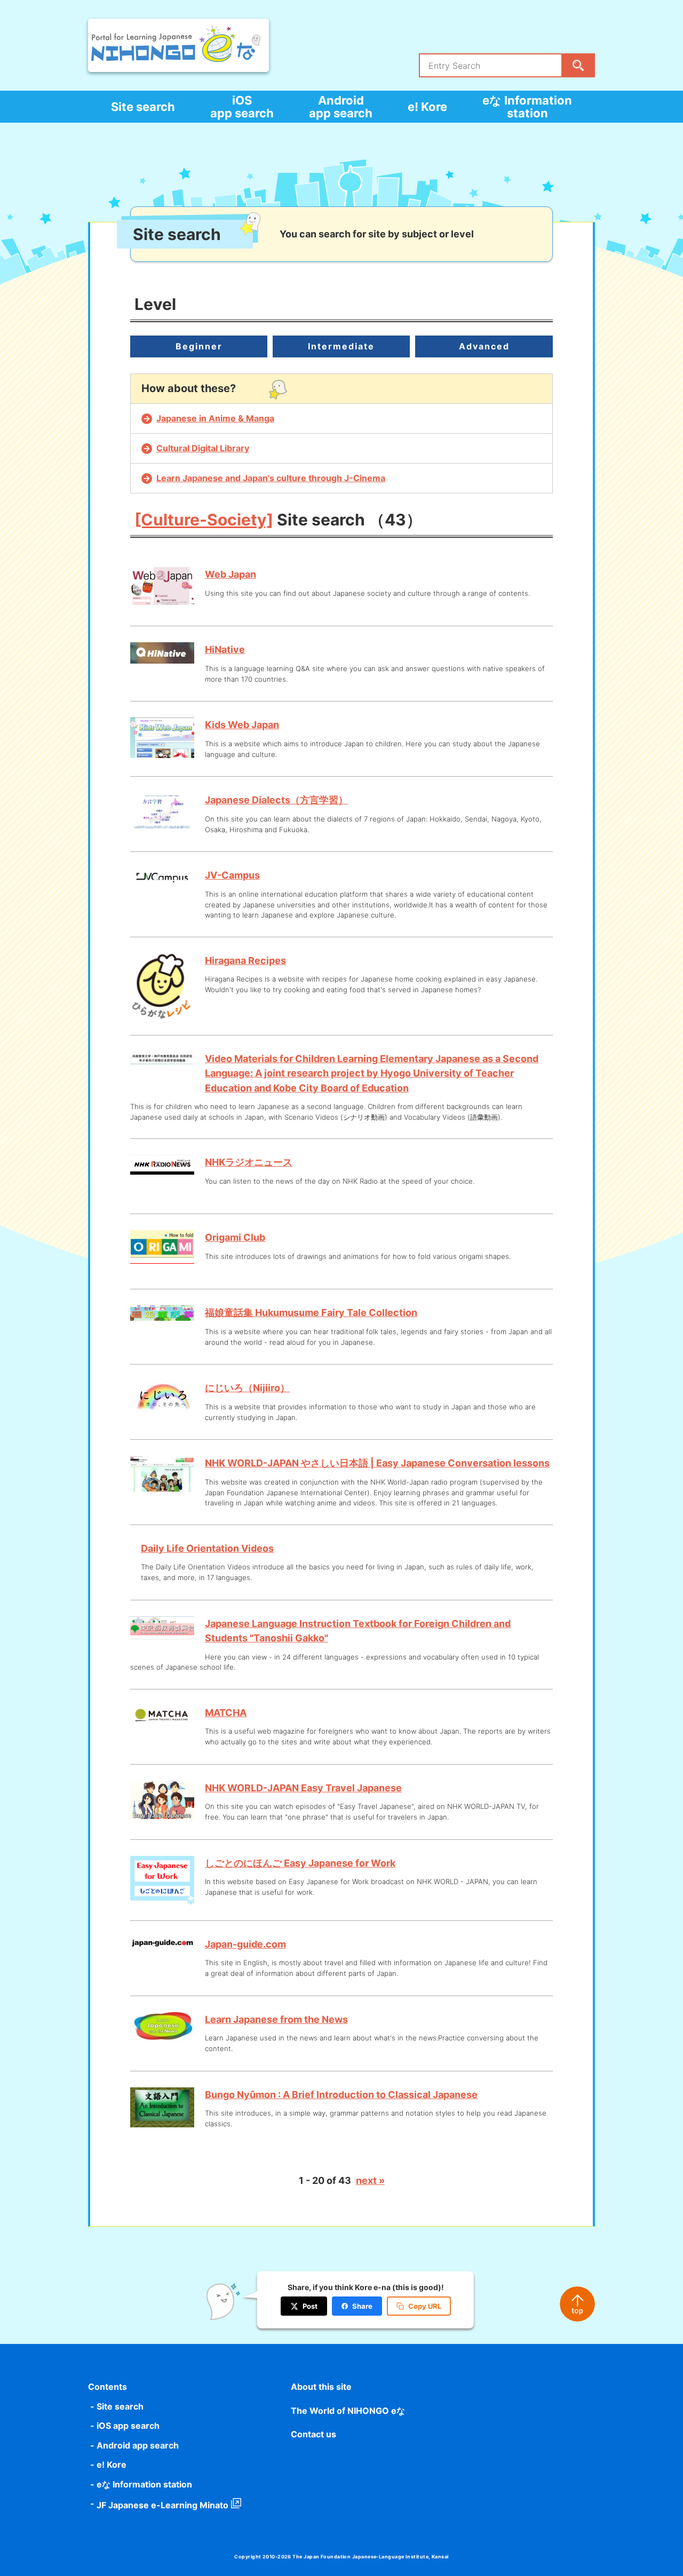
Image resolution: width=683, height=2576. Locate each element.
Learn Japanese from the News (276, 2019)
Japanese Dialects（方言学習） (276, 800)
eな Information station (527, 107)
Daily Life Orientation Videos (207, 1548)
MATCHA (226, 1713)
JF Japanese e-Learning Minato (162, 2505)
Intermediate (341, 346)
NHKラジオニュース (249, 1162)
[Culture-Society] (204, 520)
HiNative (225, 649)
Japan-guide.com (245, 1944)
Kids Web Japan (242, 725)
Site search (143, 107)
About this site (321, 2387)
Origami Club (235, 1237)
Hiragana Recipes (245, 960)
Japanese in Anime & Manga (215, 418)
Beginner (199, 346)
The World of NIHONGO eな (348, 2411)
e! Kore (427, 107)
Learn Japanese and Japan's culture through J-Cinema (271, 478)
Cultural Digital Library (203, 448)
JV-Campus (232, 875)
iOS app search (242, 107)
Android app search (341, 107)
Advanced (484, 346)
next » (370, 2180)
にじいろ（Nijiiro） (247, 1388)
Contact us (313, 2434)
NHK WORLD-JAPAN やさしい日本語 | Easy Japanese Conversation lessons (377, 1463)
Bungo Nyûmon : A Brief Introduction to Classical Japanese (341, 2095)
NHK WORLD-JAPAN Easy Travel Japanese (303, 1788)
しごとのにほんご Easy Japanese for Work (300, 1863)
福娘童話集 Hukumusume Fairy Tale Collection (311, 1313)
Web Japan (231, 574)
